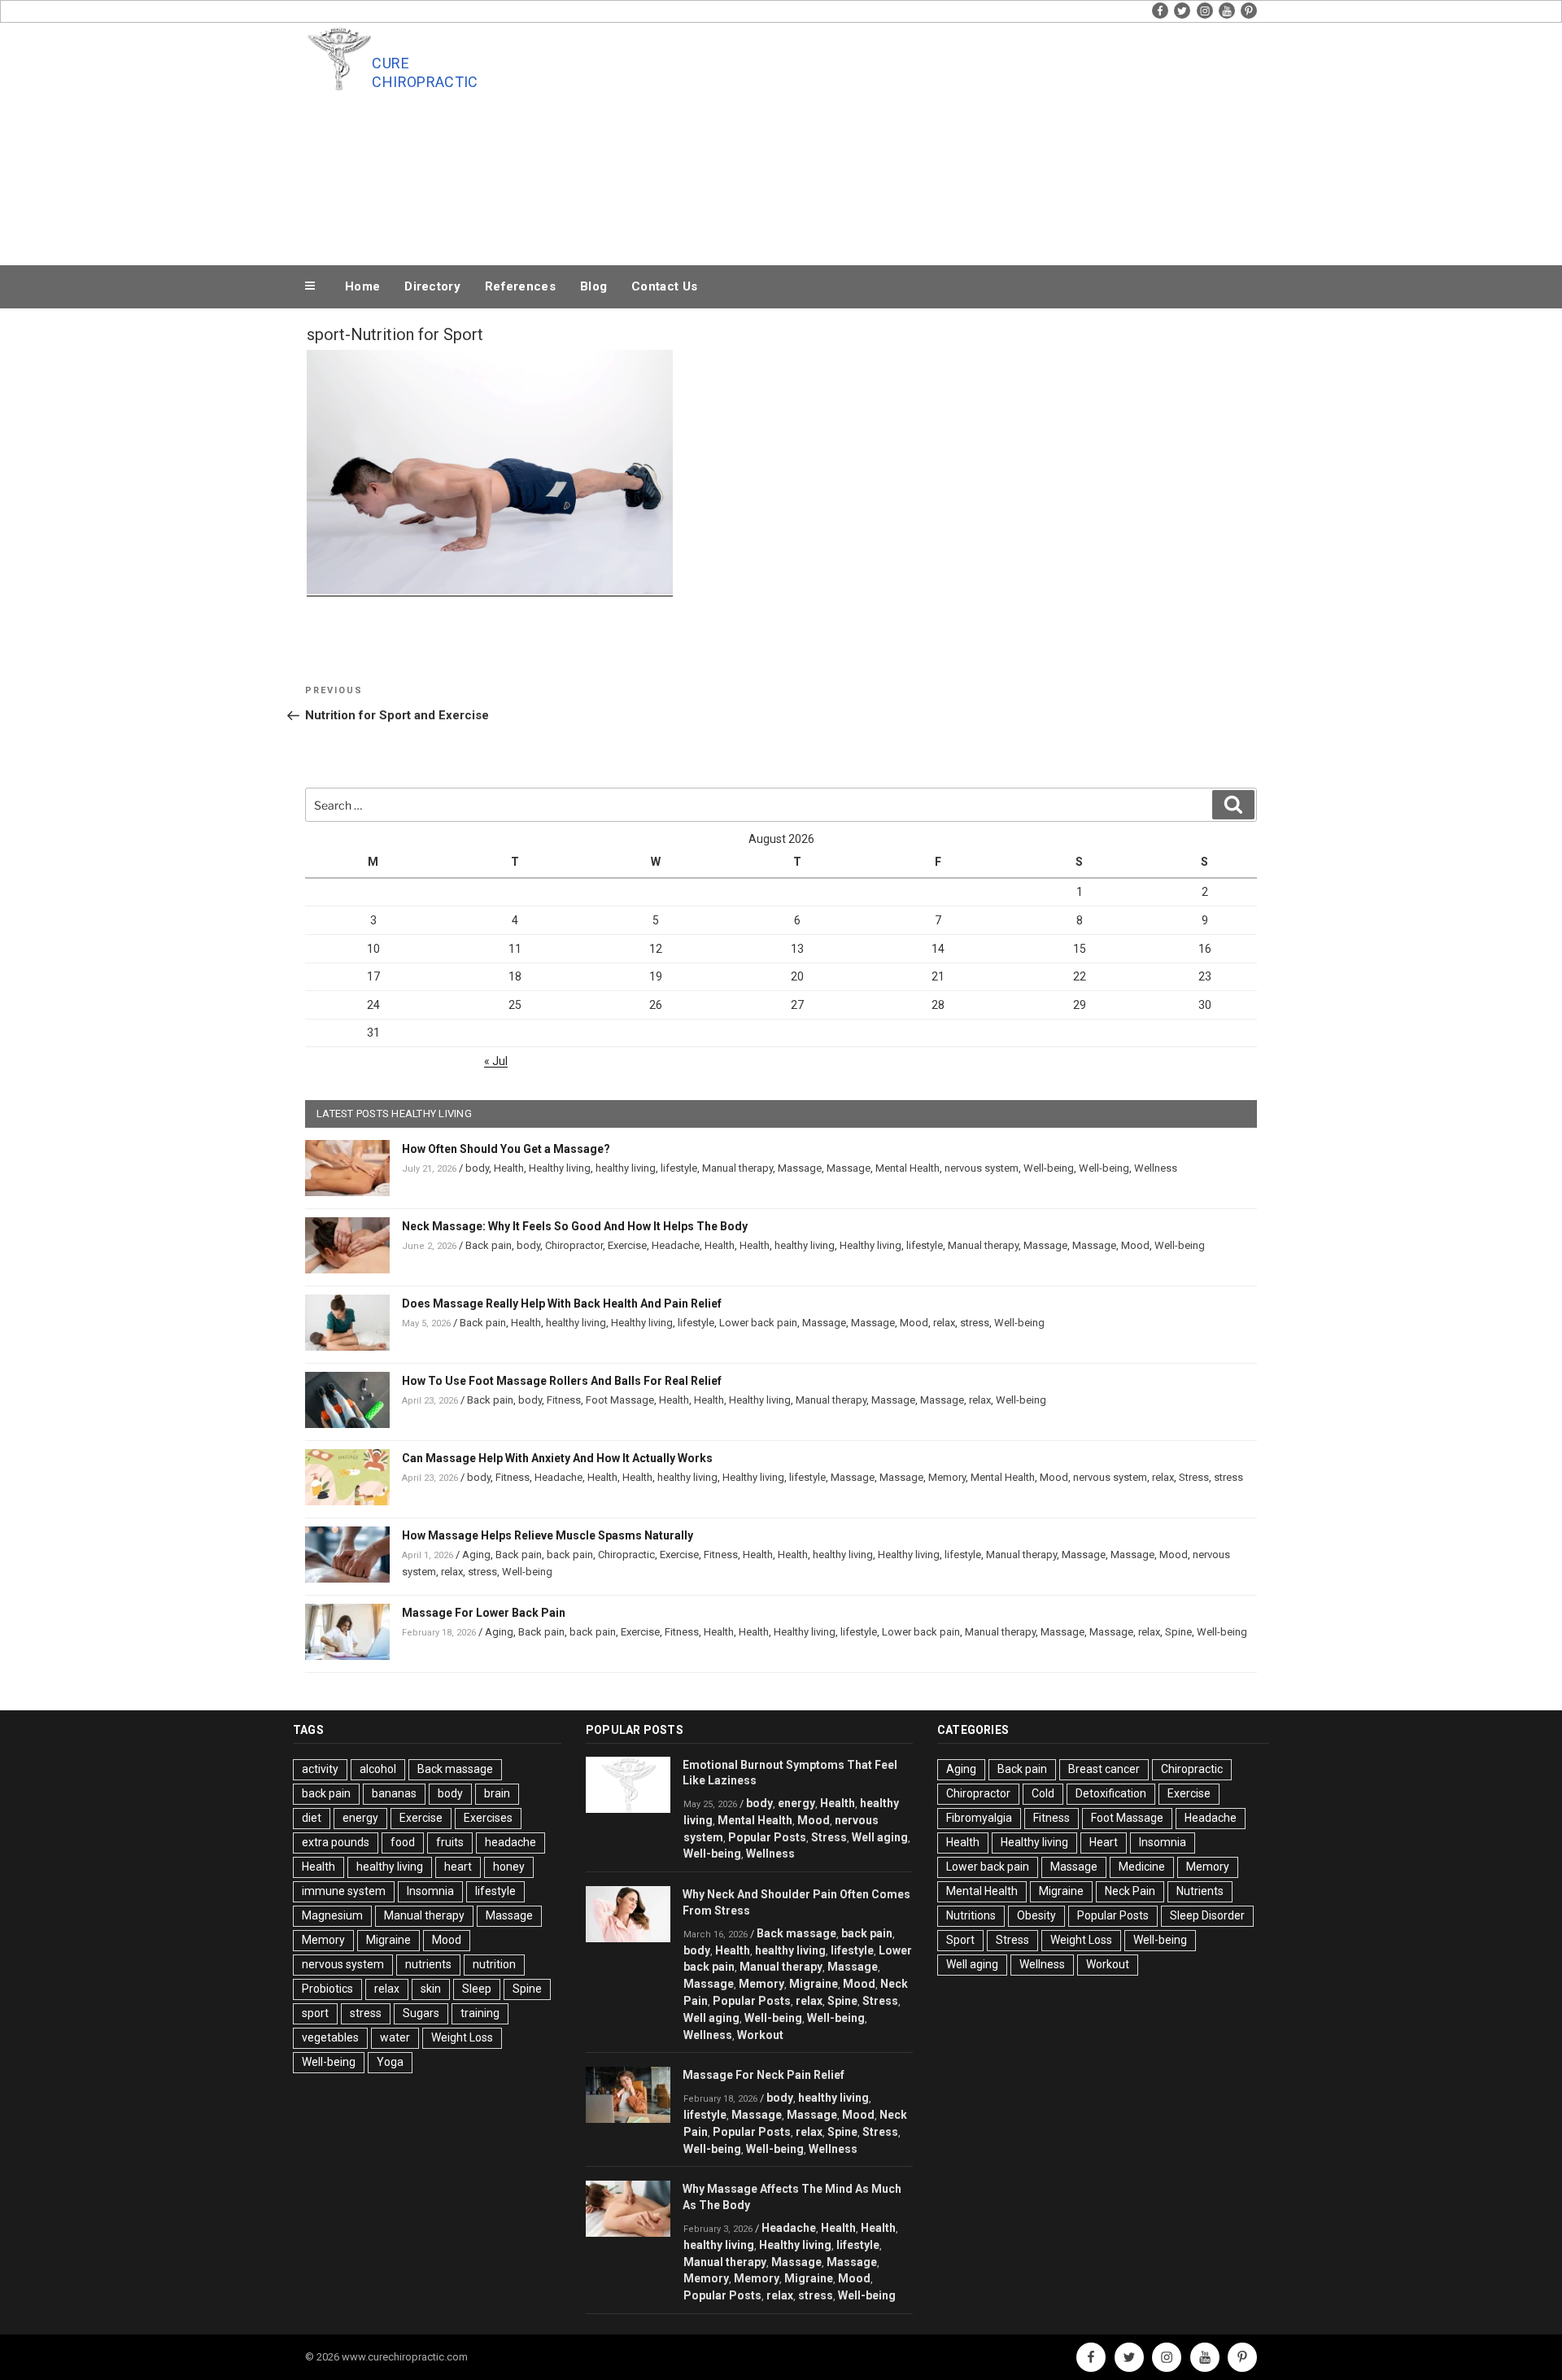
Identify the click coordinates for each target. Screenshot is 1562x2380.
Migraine (388, 1940)
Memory (947, 1477)
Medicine (1142, 1867)
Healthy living (560, 1168)
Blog (593, 286)
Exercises (488, 1818)
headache (510, 1842)
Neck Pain (1130, 1891)
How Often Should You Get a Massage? (506, 1149)
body (477, 1168)
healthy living (626, 1168)
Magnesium (332, 1915)
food (403, 1842)
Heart (1104, 1842)
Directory (432, 286)
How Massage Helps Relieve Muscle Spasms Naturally (548, 1535)
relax (944, 1323)
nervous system (982, 1168)
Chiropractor (574, 1245)
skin (431, 1989)
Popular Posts (767, 1837)
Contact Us (664, 286)
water (395, 2037)
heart (458, 1867)
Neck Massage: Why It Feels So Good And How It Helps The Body (575, 1226)
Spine (1178, 1632)
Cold (1043, 1793)
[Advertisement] (945, 140)
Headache (676, 1245)
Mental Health (908, 1168)
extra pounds (336, 1842)
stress (975, 1323)
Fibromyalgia (979, 1818)
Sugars (421, 2013)
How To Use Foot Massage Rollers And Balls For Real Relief (562, 1381)
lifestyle (679, 1168)
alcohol (378, 1769)
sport (315, 2013)
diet (312, 1818)
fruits (450, 1842)
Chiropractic (626, 1555)
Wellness (1156, 1168)
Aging (476, 1555)
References (520, 286)
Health (509, 1168)
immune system (344, 1891)
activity (320, 1769)
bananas (394, 1793)
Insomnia (430, 1891)
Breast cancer (1104, 1769)
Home (362, 286)
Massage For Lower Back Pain (484, 1613)
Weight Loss (462, 2037)
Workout (760, 2035)
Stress (1194, 1477)
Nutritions (971, 1915)
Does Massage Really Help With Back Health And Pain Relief (562, 1304)
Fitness (564, 1400)
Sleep (477, 1989)
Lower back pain (758, 1323)
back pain (570, 1555)
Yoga (390, 2062)
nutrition (494, 1964)
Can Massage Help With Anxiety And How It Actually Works (557, 1458)
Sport (960, 1940)
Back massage (455, 1769)
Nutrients (1200, 1891)
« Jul (496, 1061)
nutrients (428, 1964)
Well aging (880, 1837)
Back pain (489, 1245)
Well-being (1049, 1168)
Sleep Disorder (1207, 1915)
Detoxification (1111, 1793)
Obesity (1036, 1915)
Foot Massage (620, 1400)
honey (509, 1867)
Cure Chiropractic (425, 72)
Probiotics (327, 1989)
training (480, 2013)
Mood (1135, 1245)
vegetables (330, 2037)
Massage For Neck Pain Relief (764, 2075)
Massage (800, 1168)
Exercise (627, 1245)
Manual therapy (737, 1168)
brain (497, 1793)
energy (360, 1818)
